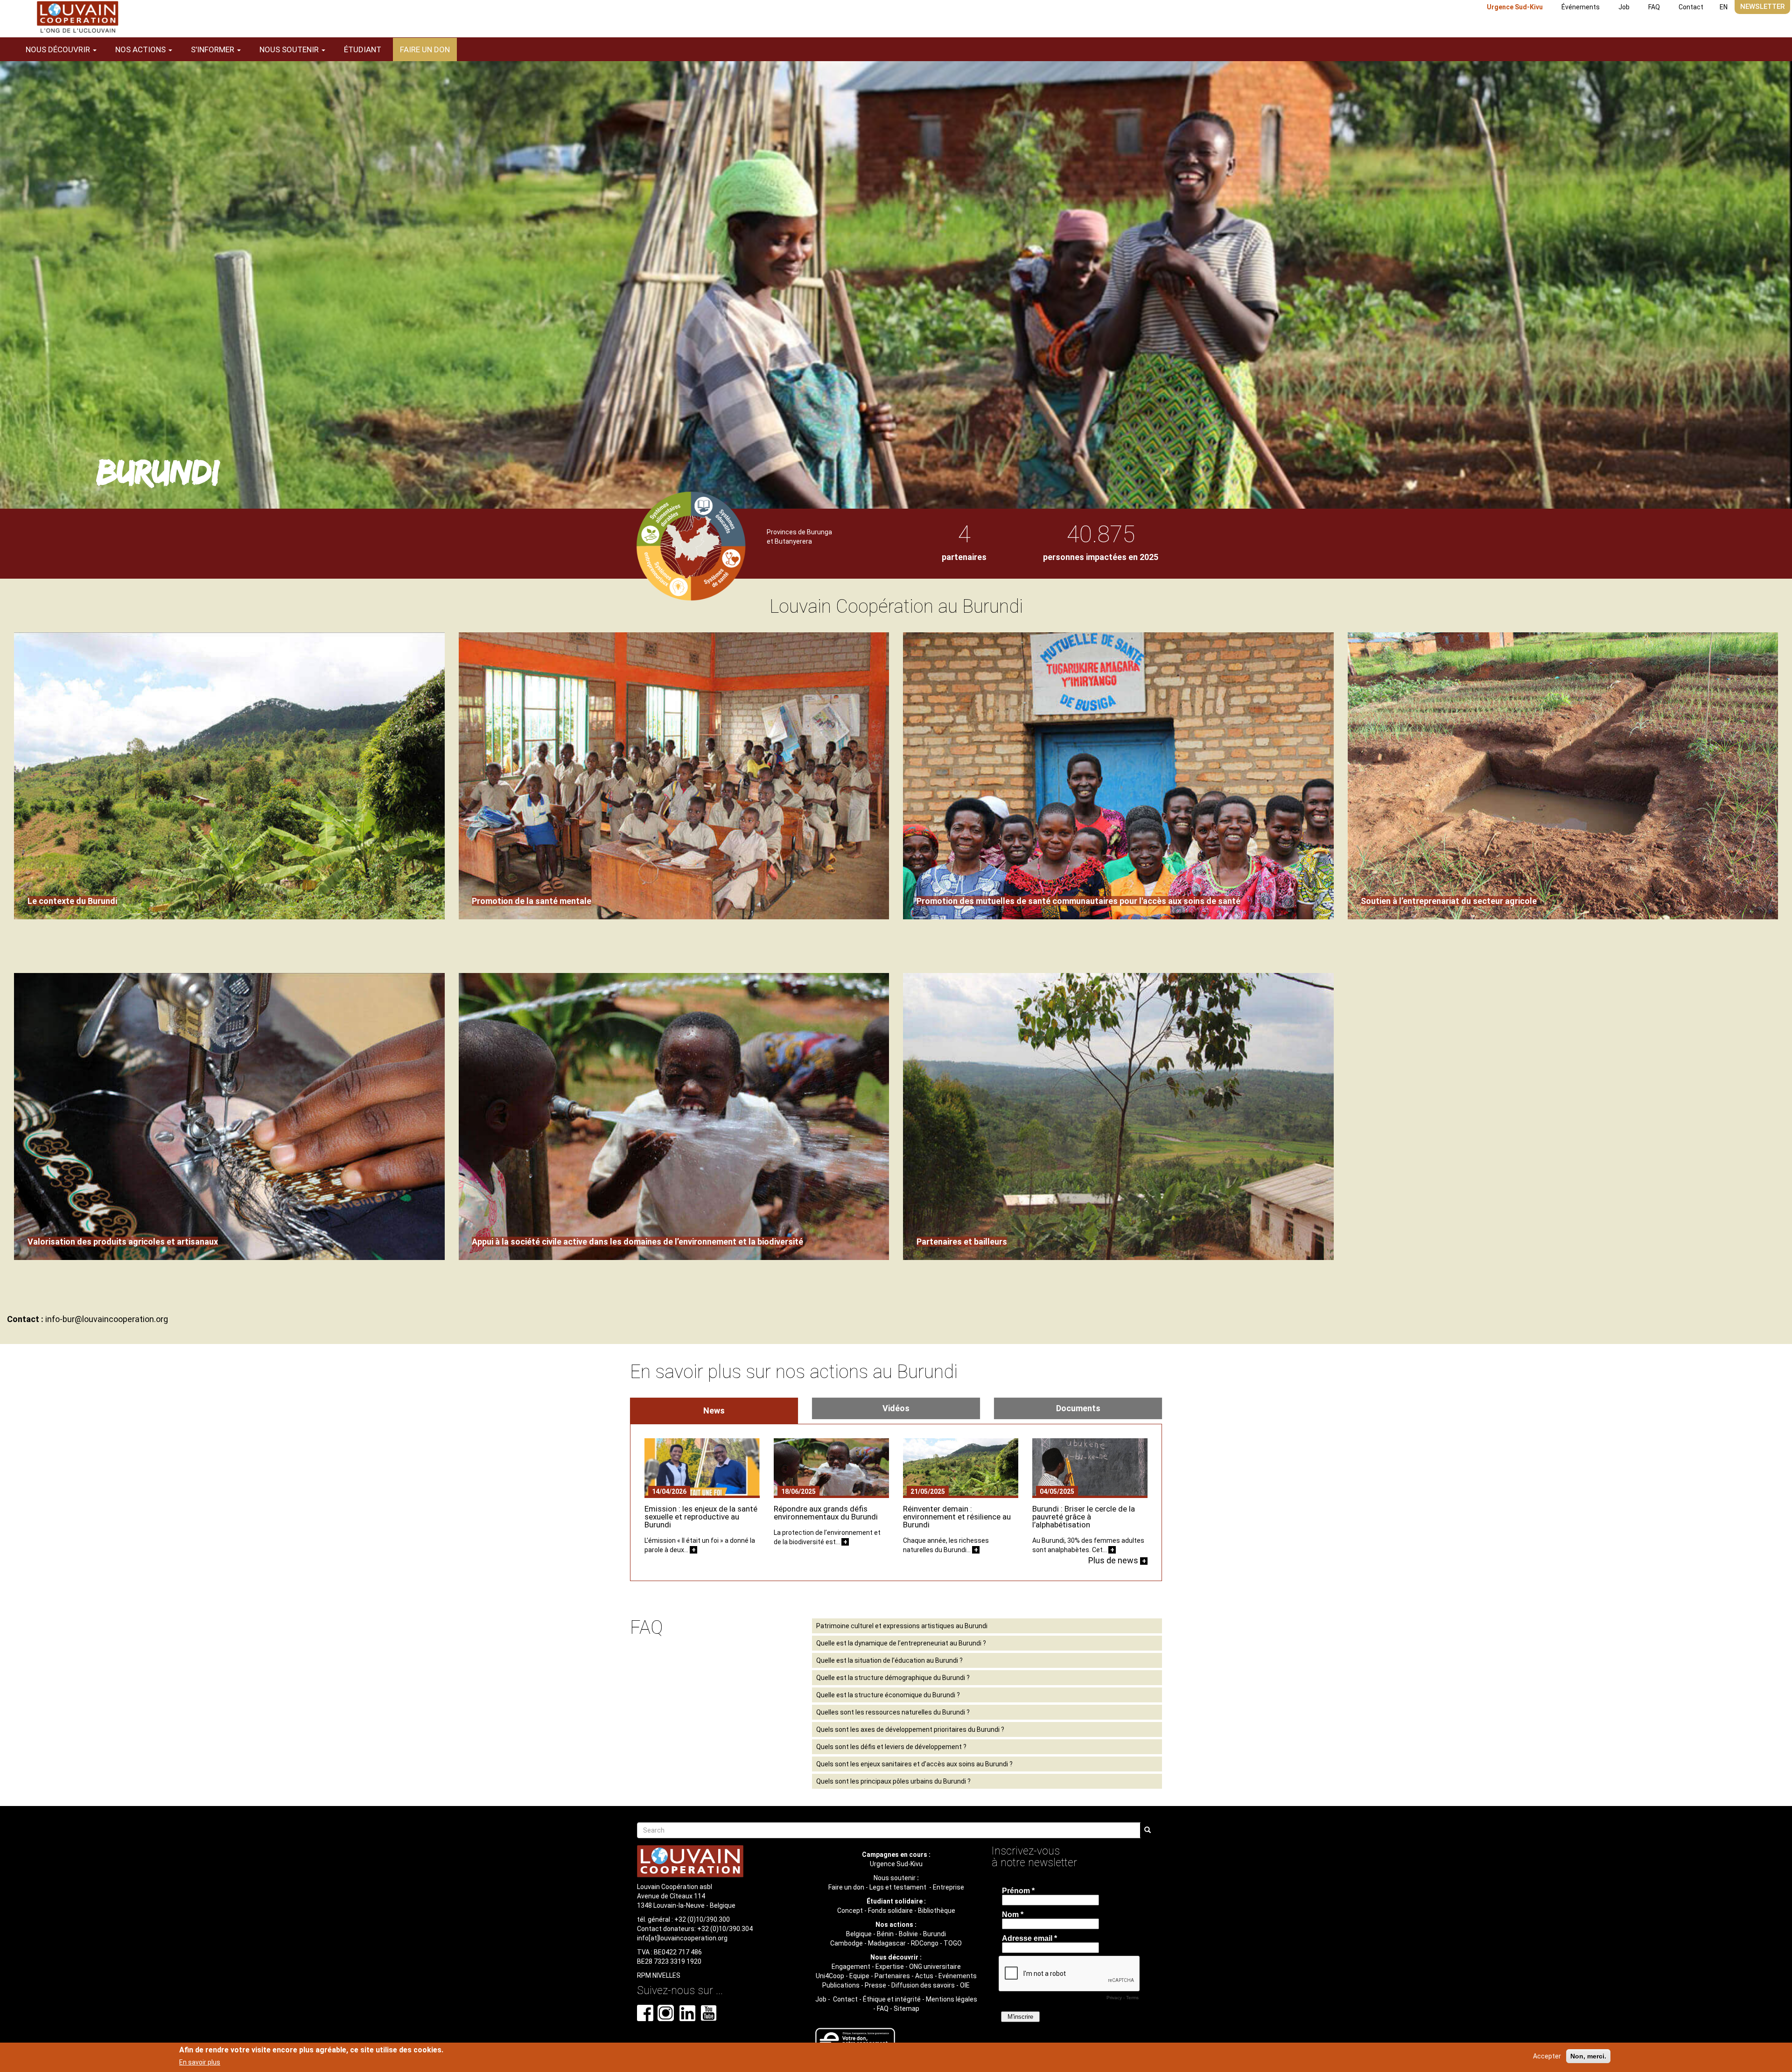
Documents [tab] (1078, 1408)
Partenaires (892, 1976)
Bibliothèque (937, 1911)
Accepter (1547, 2056)
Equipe (859, 1976)
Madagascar (887, 1943)
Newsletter (1762, 7)
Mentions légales (952, 1999)
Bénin (885, 1934)
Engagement (851, 1967)
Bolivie (908, 1934)
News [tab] (714, 1410)
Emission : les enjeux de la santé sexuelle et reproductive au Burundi (701, 1517)
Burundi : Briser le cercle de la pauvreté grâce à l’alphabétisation (1084, 1517)
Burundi (934, 1934)
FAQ (1654, 7)
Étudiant (363, 49)
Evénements (958, 1976)
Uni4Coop (830, 1976)
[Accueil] (77, 17)
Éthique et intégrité (892, 1999)
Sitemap (906, 2009)
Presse (875, 1985)
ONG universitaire (935, 1967)
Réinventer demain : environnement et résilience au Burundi (957, 1517)
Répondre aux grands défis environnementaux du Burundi (826, 1513)
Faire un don (425, 49)
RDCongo (925, 1943)
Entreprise (948, 1887)
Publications (841, 1985)
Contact (1691, 7)
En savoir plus (200, 2062)
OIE (965, 1985)
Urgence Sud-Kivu (1515, 7)
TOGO (953, 1943)
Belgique (859, 1934)
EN (1724, 7)
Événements (1581, 7)
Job (1624, 7)
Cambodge (847, 1943)
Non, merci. (1588, 2056)
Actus (924, 1976)
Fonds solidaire (890, 1911)
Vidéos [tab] (896, 1408)
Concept (850, 1911)
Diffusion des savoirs (923, 1985)
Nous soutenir (895, 1878)
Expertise (890, 1967)
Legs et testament (899, 1887)
